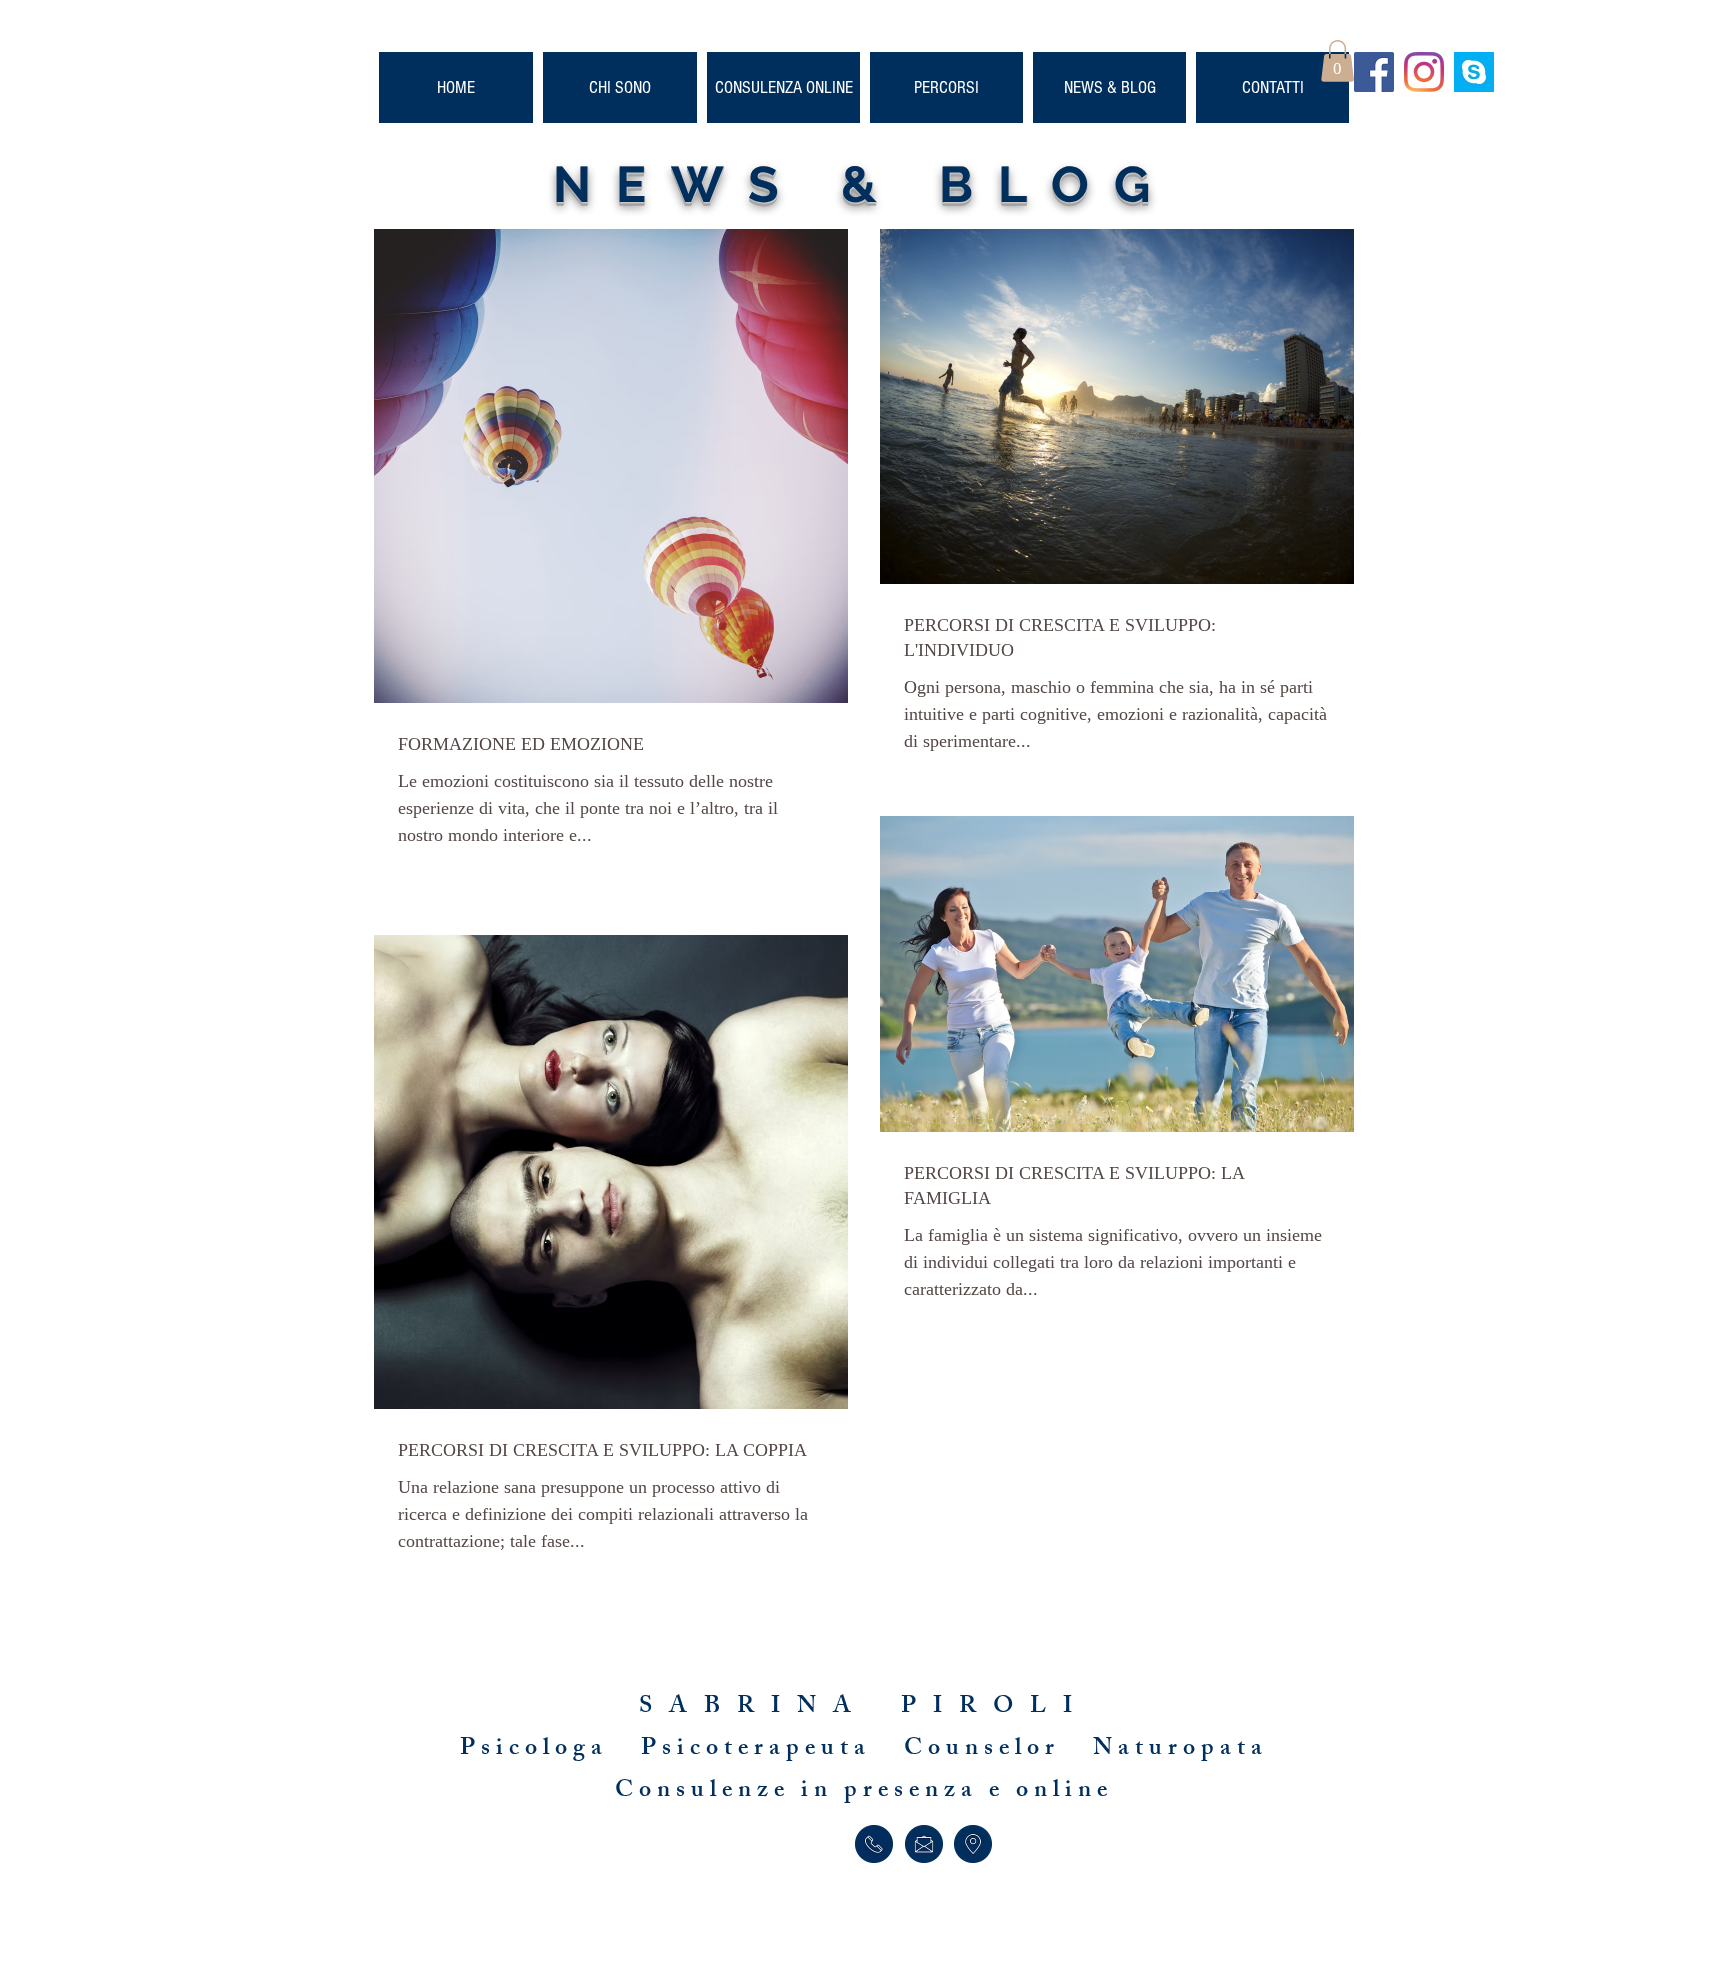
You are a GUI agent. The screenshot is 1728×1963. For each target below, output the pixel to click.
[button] (1337, 61)
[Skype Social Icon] (1474, 72)
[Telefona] (873, 1844)
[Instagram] (1424, 72)
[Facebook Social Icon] (1374, 72)
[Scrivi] (923, 1844)
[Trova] (973, 1844)
